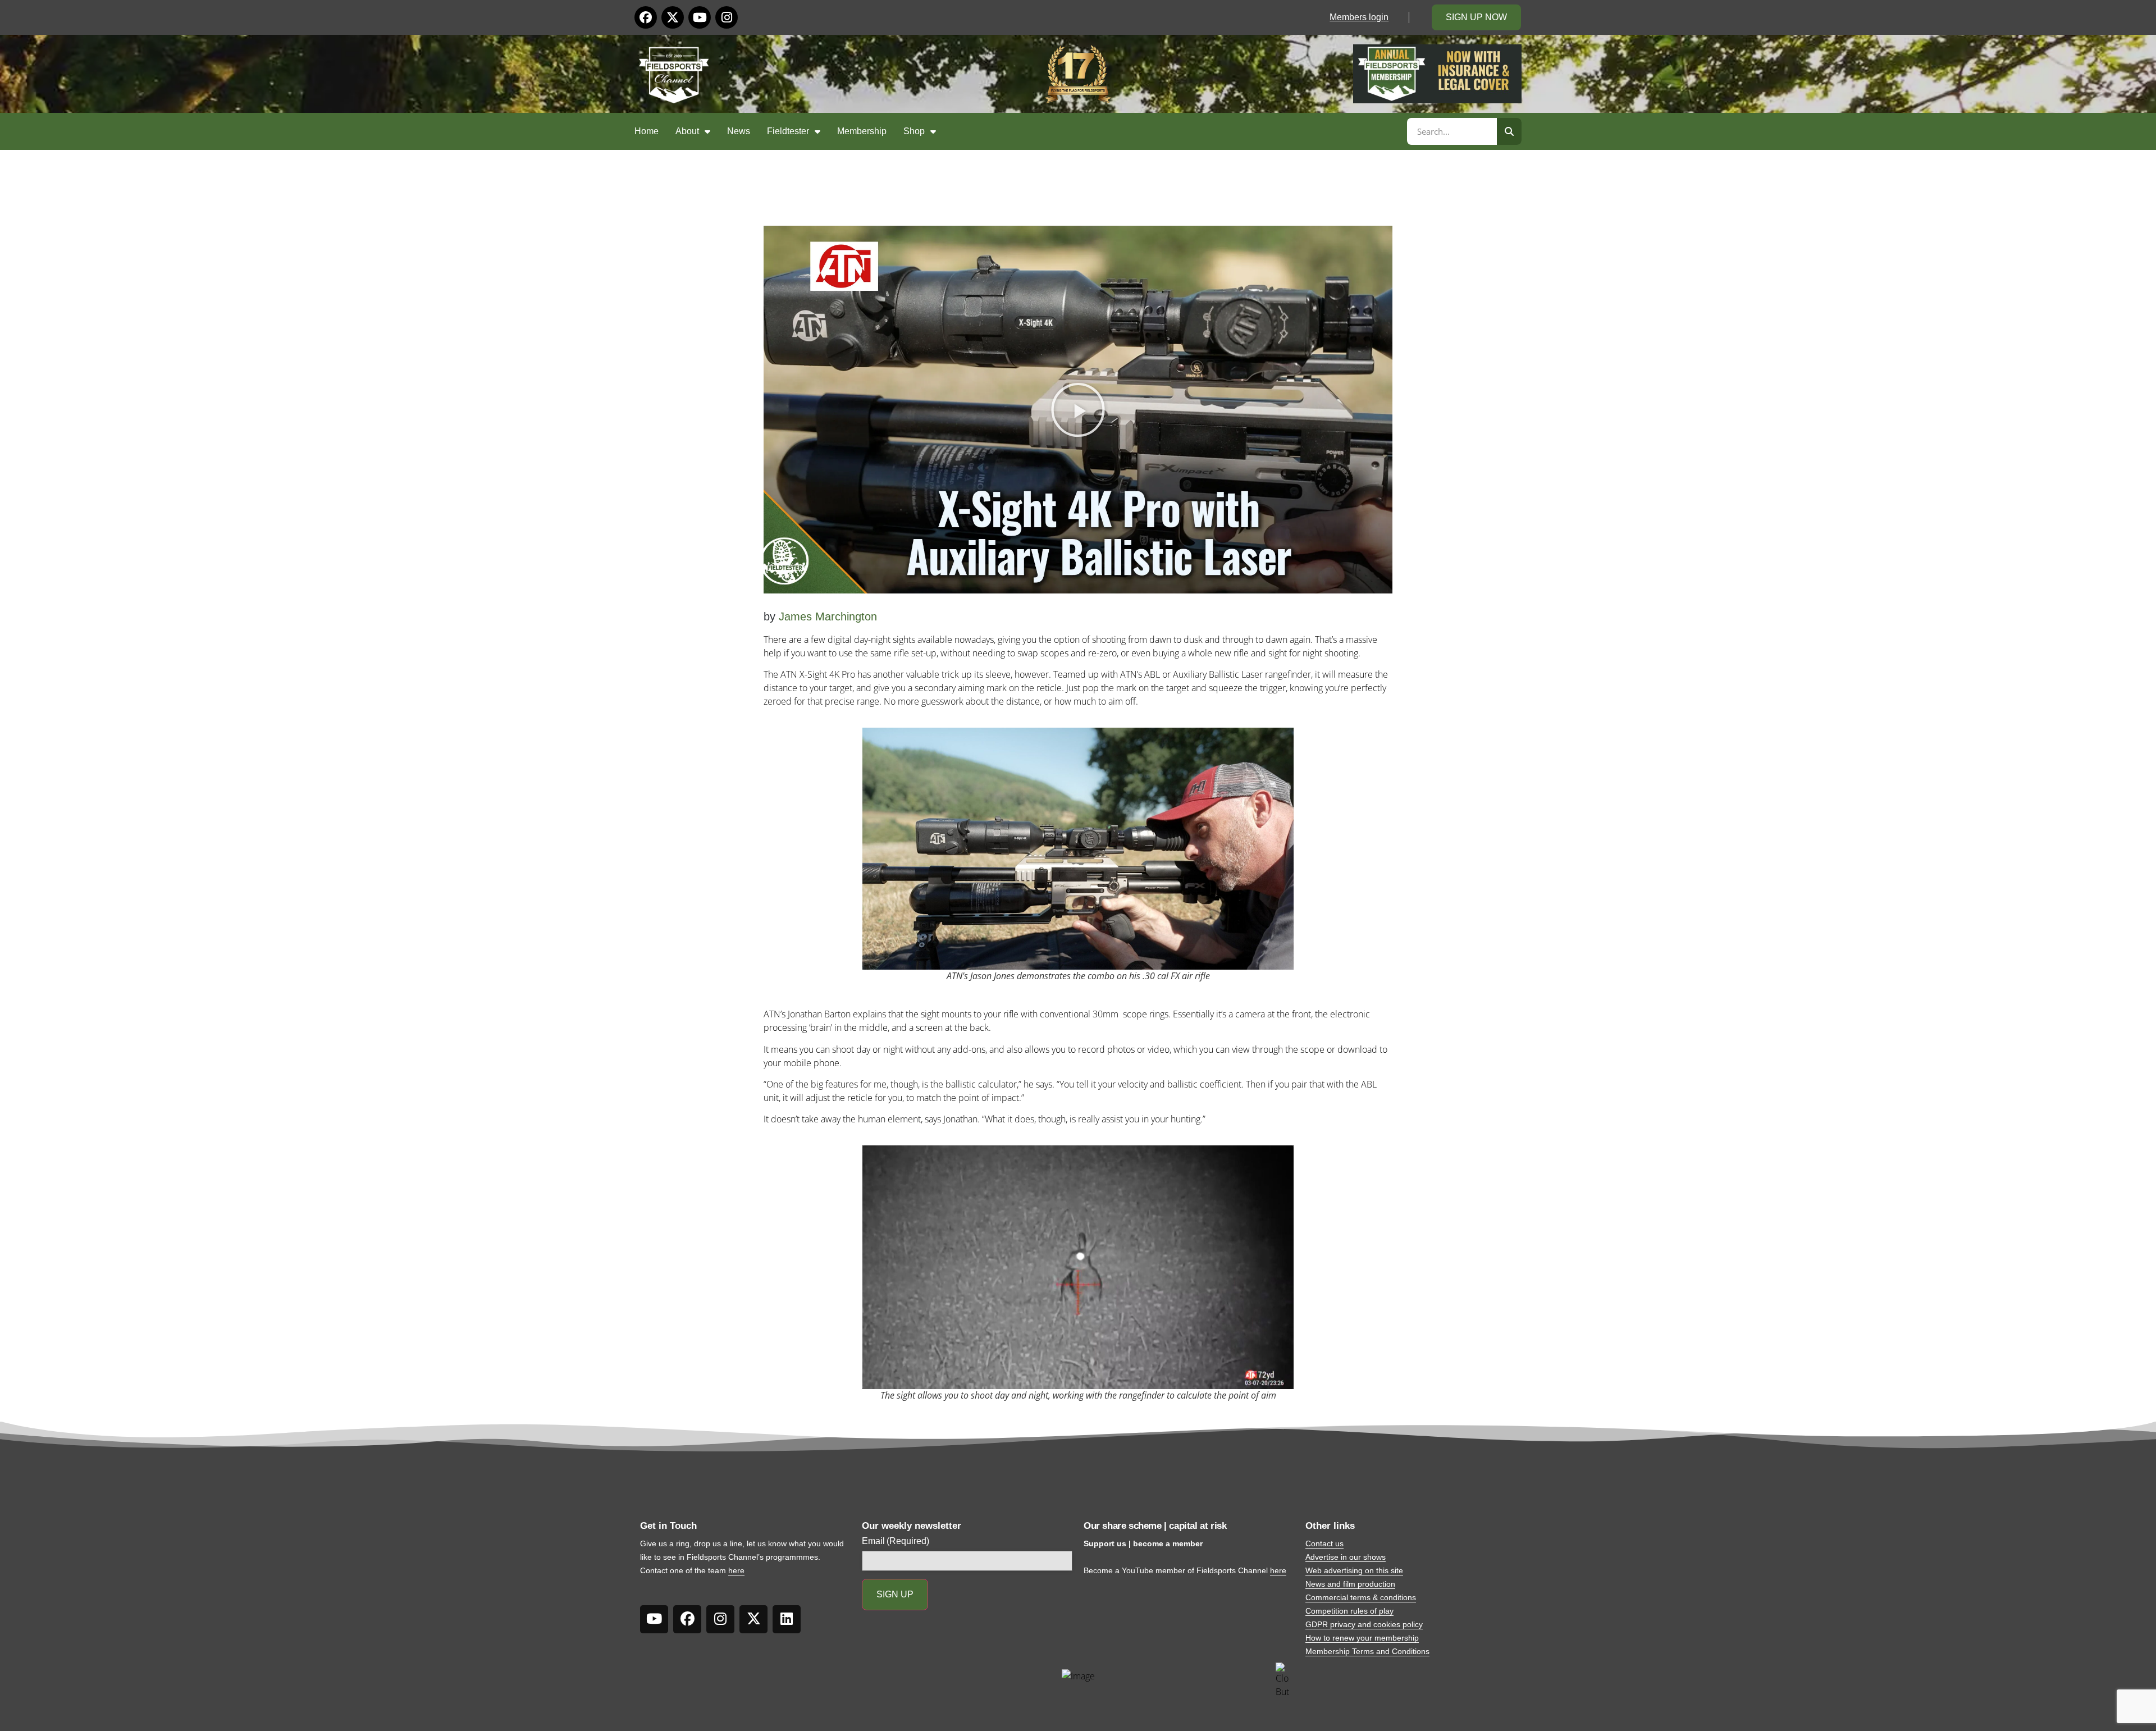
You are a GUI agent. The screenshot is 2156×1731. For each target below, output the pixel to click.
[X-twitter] (673, 17)
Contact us (1324, 1543)
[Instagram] (727, 17)
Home (647, 131)
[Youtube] (700, 17)
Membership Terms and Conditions (1367, 1651)
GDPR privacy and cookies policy (1364, 1624)
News (739, 131)
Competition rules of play (1349, 1611)
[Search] (1509, 131)
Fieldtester (788, 131)
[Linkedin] (787, 1619)
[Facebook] (646, 17)
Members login (1359, 17)
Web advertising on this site (1354, 1570)
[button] (1078, 410)
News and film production (1350, 1584)
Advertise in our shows (1346, 1557)
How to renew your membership (1362, 1638)
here (736, 1570)
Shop (914, 131)
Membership (862, 131)
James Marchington (828, 616)
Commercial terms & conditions (1361, 1597)
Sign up (895, 1594)
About (687, 131)
